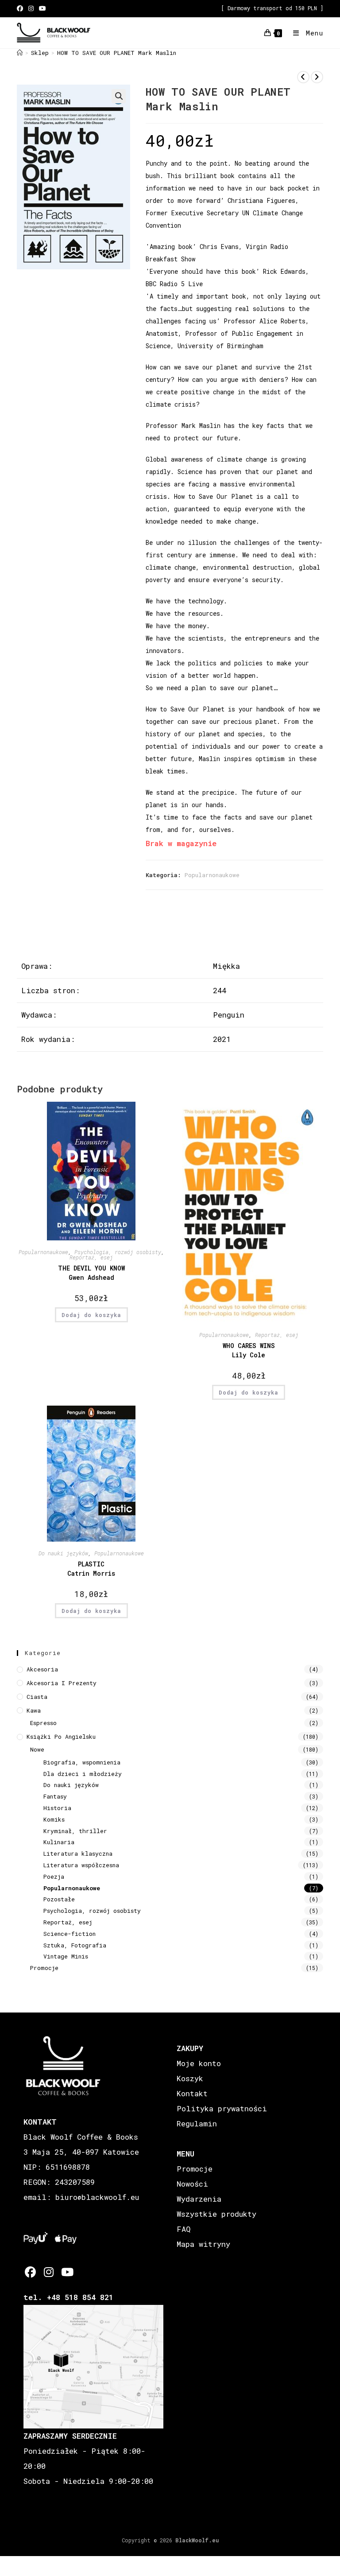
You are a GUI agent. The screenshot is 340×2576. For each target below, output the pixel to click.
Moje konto (199, 2063)
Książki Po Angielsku (61, 1737)
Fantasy (55, 1796)
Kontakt (192, 2093)
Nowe (37, 1749)
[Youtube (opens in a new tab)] (42, 8)
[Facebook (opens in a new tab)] (21, 8)
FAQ (184, 2229)
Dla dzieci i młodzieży (83, 1774)
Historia (57, 1808)
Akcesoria (42, 1669)
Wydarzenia (199, 2199)
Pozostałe (59, 1899)
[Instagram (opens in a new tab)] (31, 8)
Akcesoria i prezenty (62, 1683)
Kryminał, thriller (75, 1831)
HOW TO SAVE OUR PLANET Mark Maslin (117, 53)
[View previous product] (303, 77)
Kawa (34, 1710)
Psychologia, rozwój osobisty (118, 1252)
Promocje (44, 1968)
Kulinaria (59, 1842)
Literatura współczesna (81, 1865)
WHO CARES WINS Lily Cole (249, 1350)
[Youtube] (67, 2272)
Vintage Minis (66, 1956)
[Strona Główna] (20, 53)
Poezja (54, 1877)
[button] (119, 96)
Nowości (192, 2184)
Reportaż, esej (91, 1257)
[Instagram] (48, 2272)
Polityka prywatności (222, 2108)
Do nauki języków (63, 1553)
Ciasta (37, 1697)
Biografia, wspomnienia (82, 1762)
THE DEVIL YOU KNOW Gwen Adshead (91, 1273)
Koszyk (190, 2078)
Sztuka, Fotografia (75, 1945)
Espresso (43, 1723)
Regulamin (197, 2123)
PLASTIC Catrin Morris (91, 1569)
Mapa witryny (203, 2244)
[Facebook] (30, 2272)
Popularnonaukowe (212, 875)
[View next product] (317, 77)
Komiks (54, 1819)
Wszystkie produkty (216, 2214)
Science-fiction (70, 1934)
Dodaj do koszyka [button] (91, 1315)
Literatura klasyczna (78, 1853)
